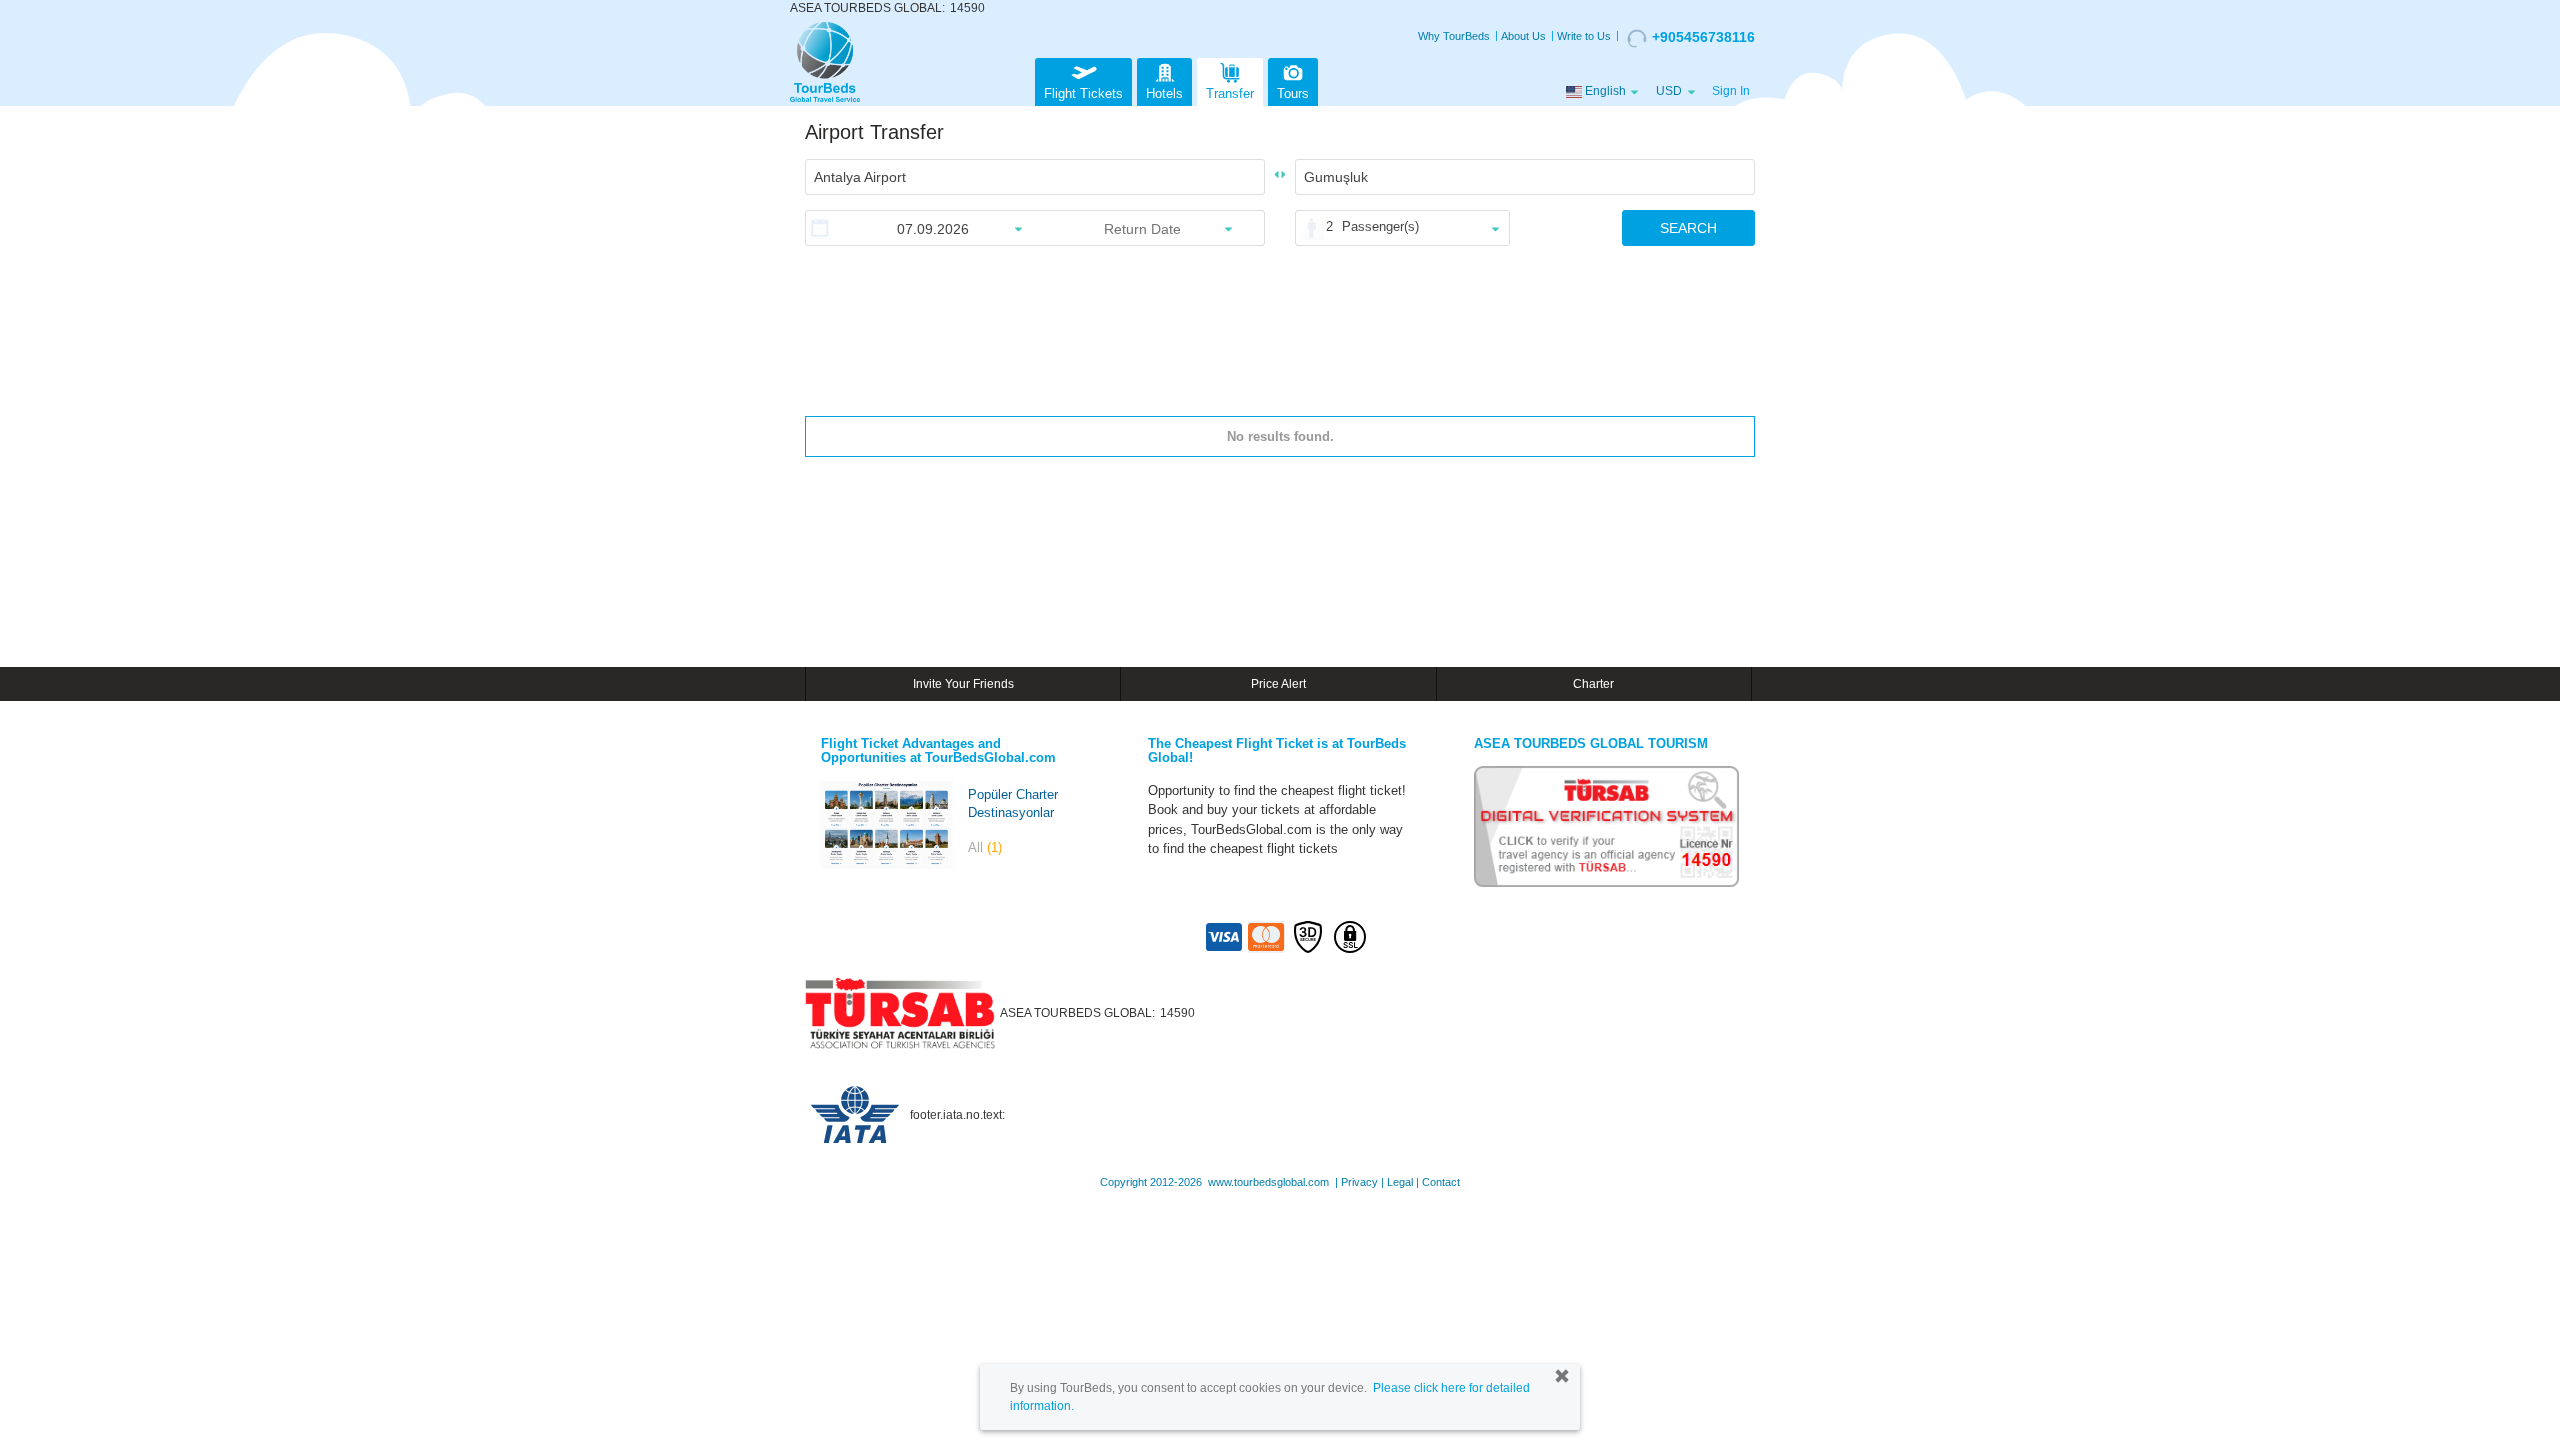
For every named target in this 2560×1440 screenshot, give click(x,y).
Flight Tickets (1083, 93)
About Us (1523, 36)
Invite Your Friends (963, 684)
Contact (1441, 1182)
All (985, 847)
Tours (1293, 93)
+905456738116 (1703, 37)
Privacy (1359, 1182)
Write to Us (1584, 36)
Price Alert (1278, 684)
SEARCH (1688, 228)
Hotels (1164, 93)
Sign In (1731, 91)
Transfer (1230, 93)
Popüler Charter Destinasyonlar (1013, 804)
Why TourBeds (1454, 36)
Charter (1593, 684)
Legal (1400, 1182)
